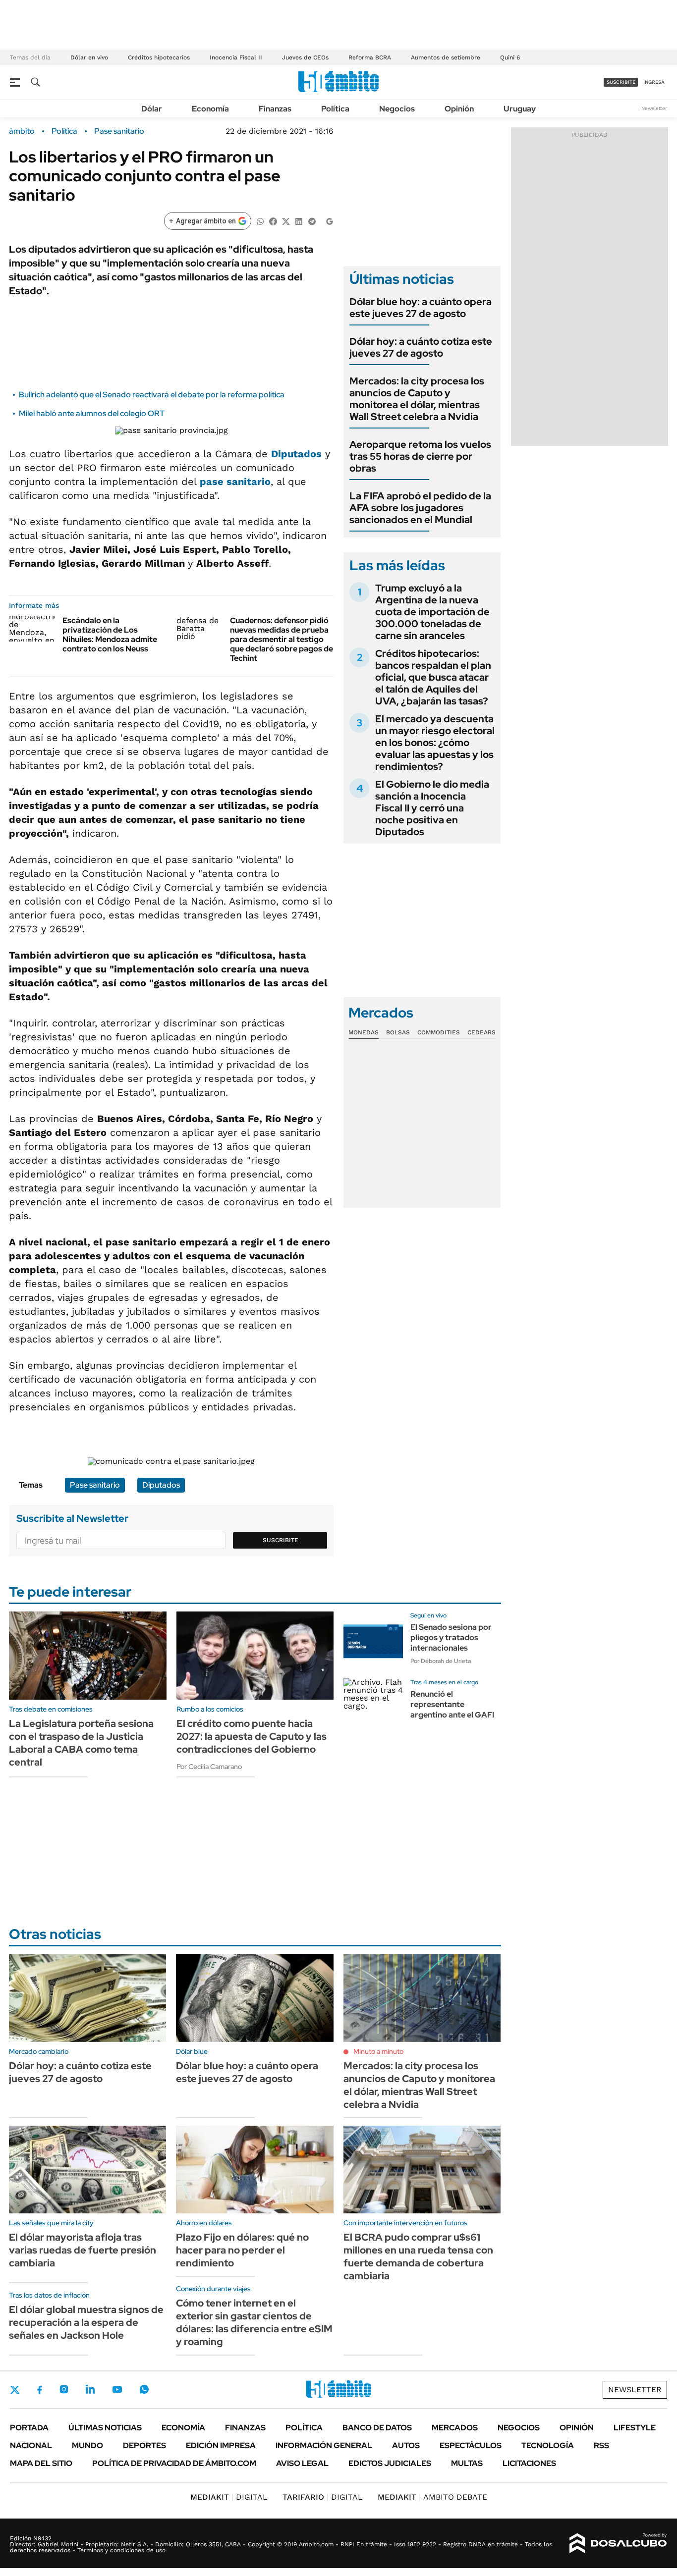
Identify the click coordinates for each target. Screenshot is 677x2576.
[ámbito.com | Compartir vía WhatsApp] (260, 221)
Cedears (481, 1032)
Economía (210, 109)
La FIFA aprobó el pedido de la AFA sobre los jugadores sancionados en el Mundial (420, 508)
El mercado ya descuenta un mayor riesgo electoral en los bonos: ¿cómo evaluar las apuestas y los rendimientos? (435, 743)
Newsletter (654, 108)
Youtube (117, 2389)
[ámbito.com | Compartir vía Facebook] (273, 221)
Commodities (439, 1032)
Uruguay (520, 109)
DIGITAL (229, 2497)
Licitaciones (529, 2463)
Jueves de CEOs (305, 57)
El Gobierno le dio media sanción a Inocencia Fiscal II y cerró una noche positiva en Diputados (432, 808)
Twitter (15, 2390)
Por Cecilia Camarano (209, 1767)
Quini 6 (510, 57)
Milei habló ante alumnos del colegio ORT (92, 413)
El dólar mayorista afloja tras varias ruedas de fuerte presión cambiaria (83, 2250)
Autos (406, 2445)
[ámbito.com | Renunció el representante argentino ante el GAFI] (373, 1708)
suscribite (621, 82)
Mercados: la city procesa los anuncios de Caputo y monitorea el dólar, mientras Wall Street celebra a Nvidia (417, 399)
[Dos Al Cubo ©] (618, 2543)
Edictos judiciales (390, 2463)
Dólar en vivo (89, 57)
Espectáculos (471, 2445)
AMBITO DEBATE (432, 2497)
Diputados (296, 454)
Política (335, 109)
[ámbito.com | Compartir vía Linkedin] (299, 221)
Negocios (397, 109)
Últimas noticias (105, 2428)
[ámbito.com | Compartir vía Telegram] (312, 221)
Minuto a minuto (378, 2051)
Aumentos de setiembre (446, 57)
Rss (601, 2445)
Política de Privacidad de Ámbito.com (174, 2463)
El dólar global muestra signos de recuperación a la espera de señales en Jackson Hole (86, 2322)
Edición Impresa (221, 2445)
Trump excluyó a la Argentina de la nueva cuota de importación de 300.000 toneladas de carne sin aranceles (432, 612)
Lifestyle (635, 2428)
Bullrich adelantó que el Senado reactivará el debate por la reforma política (152, 395)
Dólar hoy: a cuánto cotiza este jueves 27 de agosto (421, 347)
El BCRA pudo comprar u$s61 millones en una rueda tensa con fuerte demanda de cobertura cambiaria (418, 2256)
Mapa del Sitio (41, 2463)
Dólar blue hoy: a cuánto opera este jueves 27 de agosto (421, 308)
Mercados (455, 2428)
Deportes (144, 2445)
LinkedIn (90, 2389)
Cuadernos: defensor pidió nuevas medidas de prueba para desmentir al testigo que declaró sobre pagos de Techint (282, 640)
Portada (29, 2428)
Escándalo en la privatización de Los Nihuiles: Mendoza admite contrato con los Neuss (110, 635)
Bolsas (398, 1032)
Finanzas (275, 109)
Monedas (364, 1032)
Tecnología (548, 2445)
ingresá (654, 82)
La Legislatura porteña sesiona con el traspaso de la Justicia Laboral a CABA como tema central (81, 1743)
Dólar (152, 109)
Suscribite (281, 1540)
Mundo (87, 2445)
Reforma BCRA (370, 57)
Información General (324, 2445)
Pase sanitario (119, 131)
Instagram (64, 2389)
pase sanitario (235, 482)
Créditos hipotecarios (159, 57)
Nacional (31, 2445)
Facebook (40, 2390)
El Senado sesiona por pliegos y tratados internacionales (451, 1637)
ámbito (22, 131)
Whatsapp (144, 2389)
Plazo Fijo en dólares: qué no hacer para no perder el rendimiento (242, 2250)
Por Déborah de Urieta (441, 1661)
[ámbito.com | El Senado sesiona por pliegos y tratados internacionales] (373, 1641)
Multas (467, 2463)
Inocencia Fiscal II (236, 57)
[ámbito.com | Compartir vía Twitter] (286, 221)
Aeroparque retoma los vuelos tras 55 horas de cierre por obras (420, 456)
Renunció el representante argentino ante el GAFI (452, 1704)
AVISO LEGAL (302, 2463)
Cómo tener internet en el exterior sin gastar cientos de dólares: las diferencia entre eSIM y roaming (254, 2322)
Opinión (459, 109)
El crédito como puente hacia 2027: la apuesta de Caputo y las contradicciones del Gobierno (252, 1736)
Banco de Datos (377, 2428)
